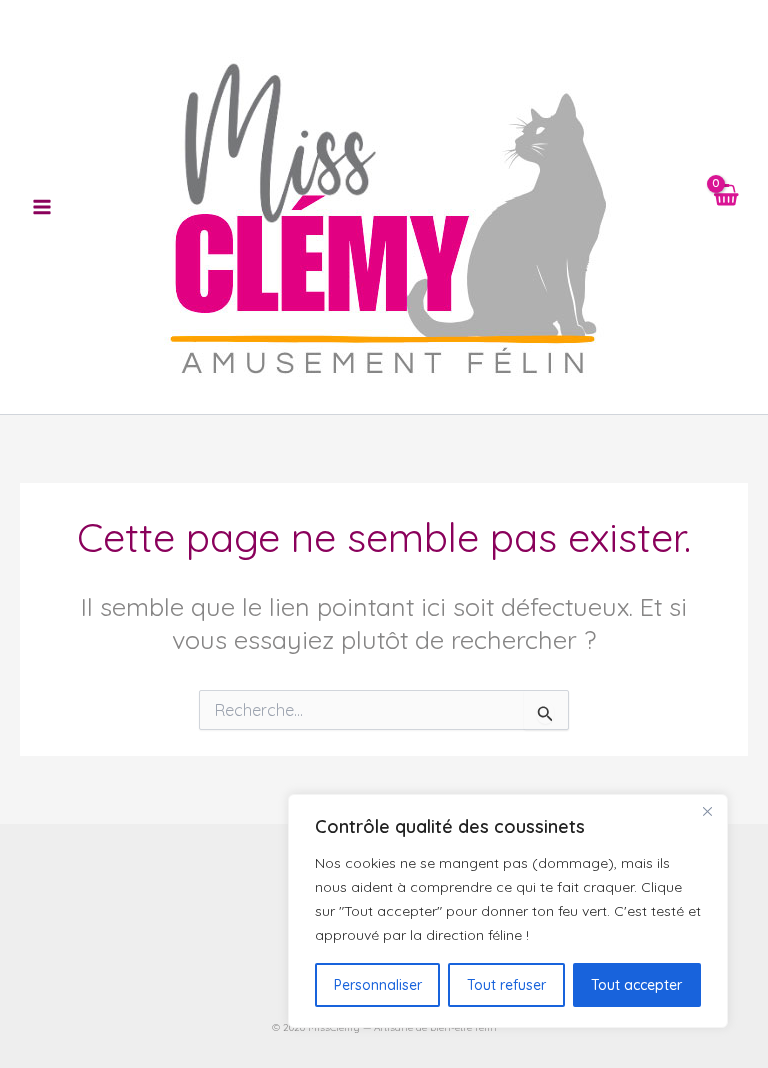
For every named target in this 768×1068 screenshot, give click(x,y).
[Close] (707, 811)
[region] (508, 911)
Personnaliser (378, 985)
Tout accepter (636, 985)
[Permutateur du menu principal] (42, 207)
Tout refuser (506, 985)
